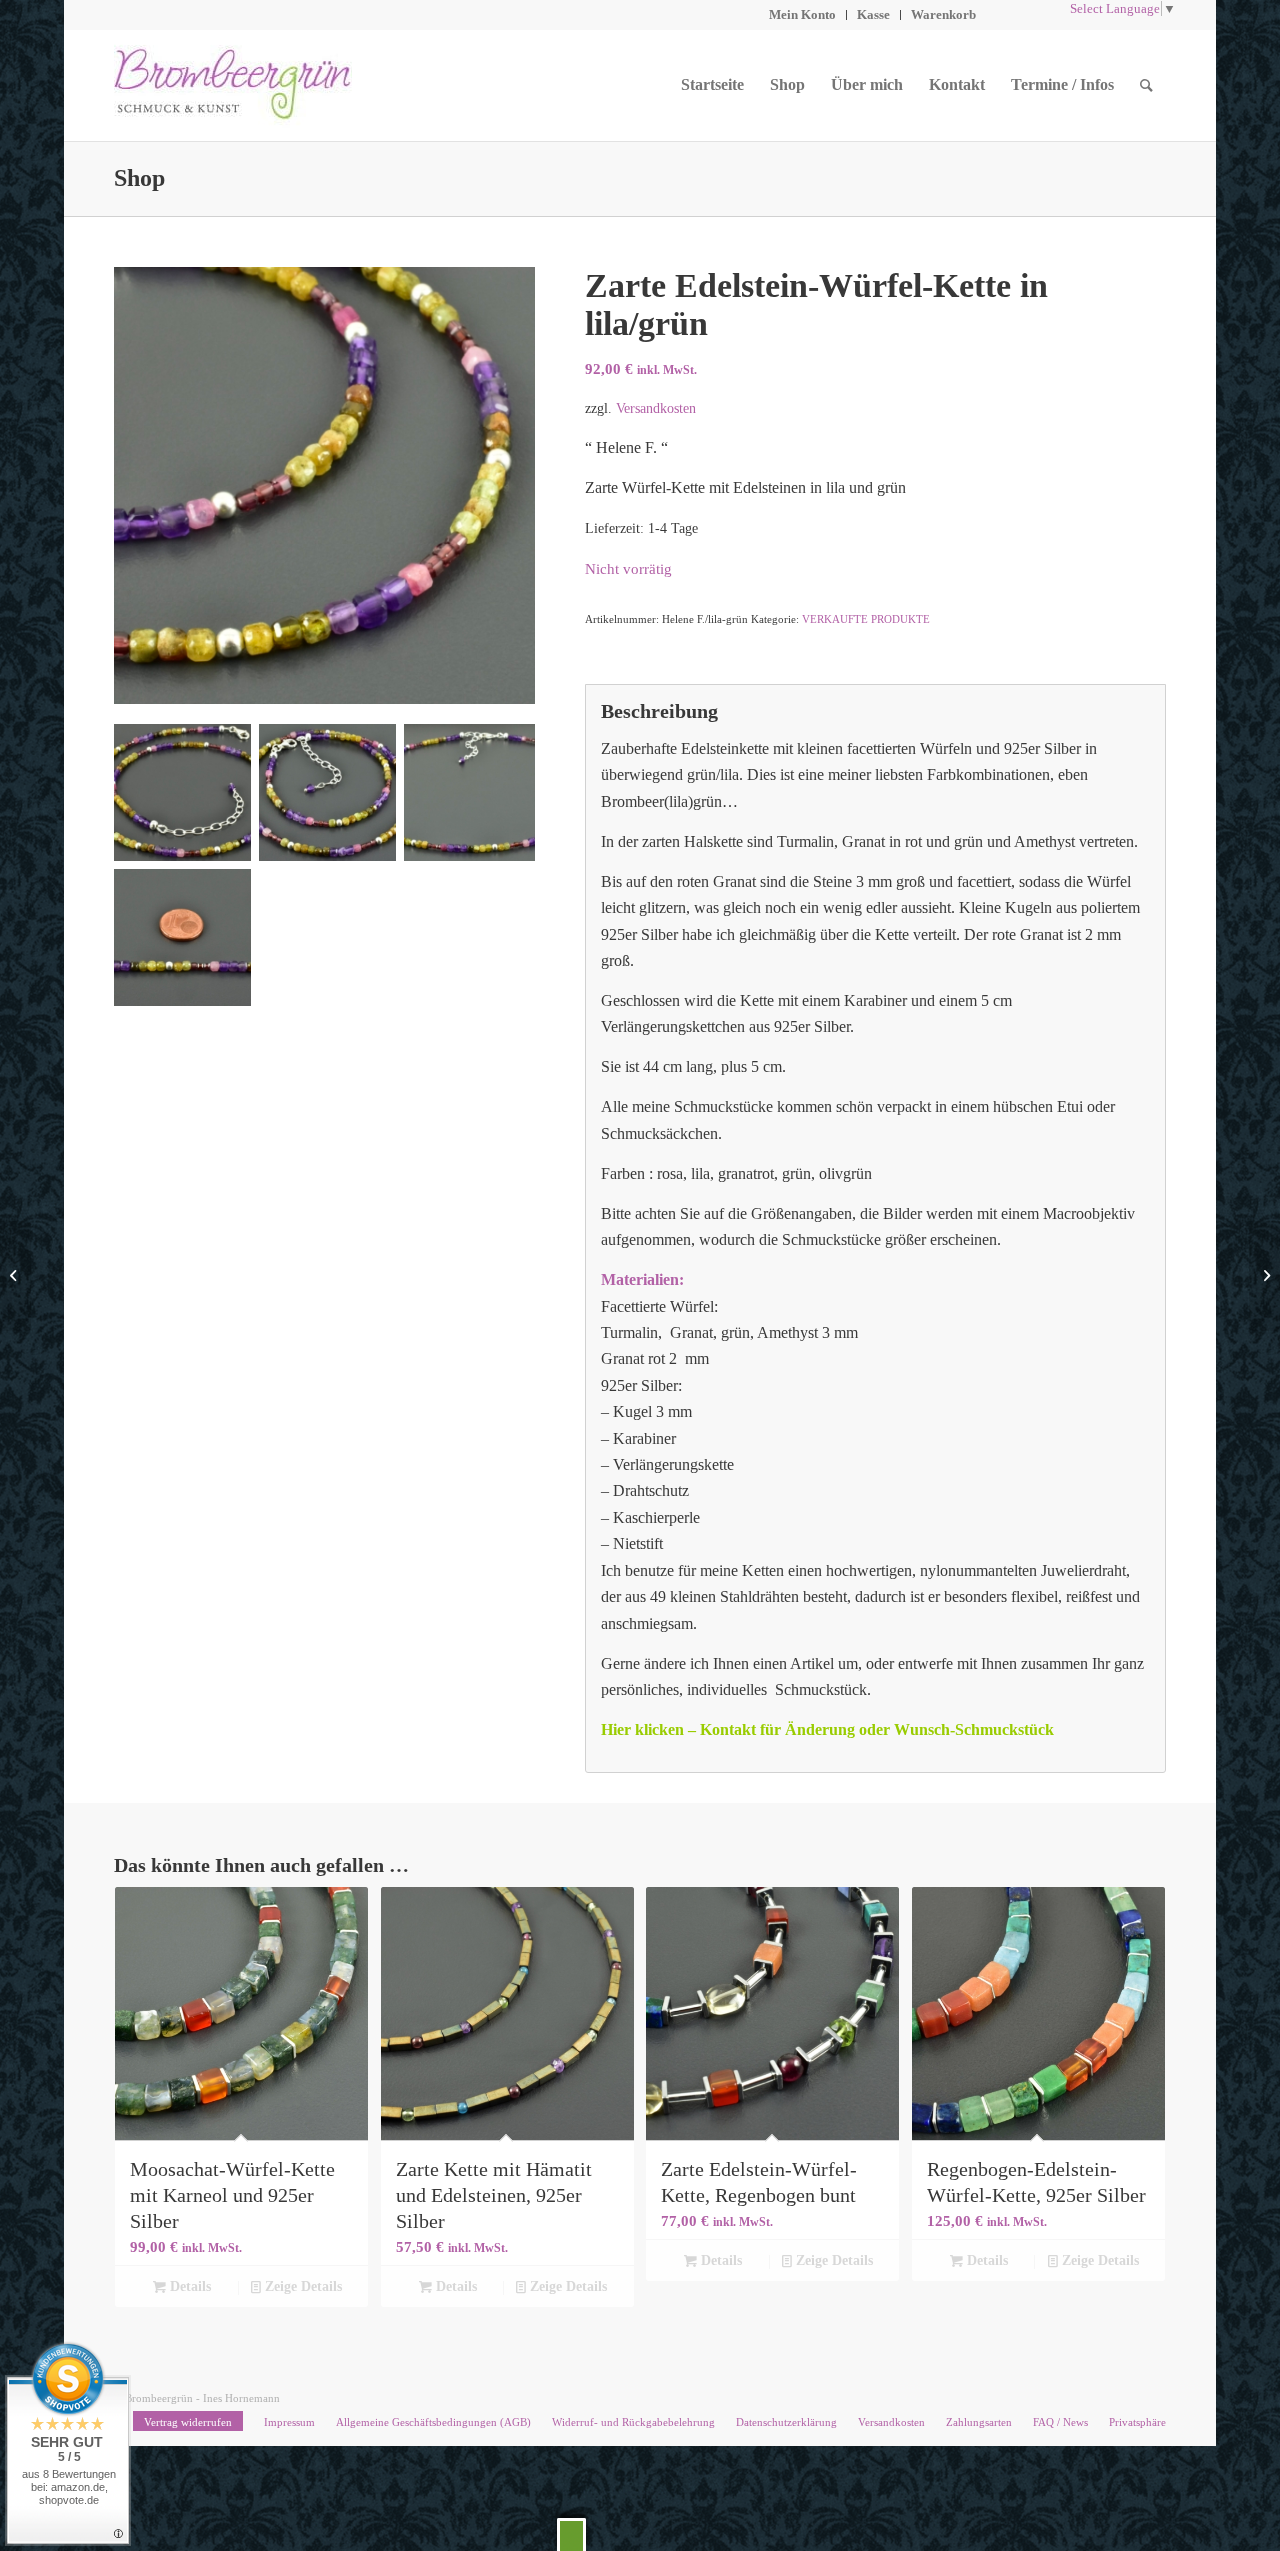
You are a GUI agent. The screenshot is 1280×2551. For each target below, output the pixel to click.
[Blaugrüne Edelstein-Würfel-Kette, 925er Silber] (1264, 1276)
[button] (571, 2534)
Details (188, 2286)
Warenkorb (943, 14)
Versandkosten (656, 408)
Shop (139, 178)
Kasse (873, 14)
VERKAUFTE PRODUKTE (866, 619)
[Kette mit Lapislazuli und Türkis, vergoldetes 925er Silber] (15, 1276)
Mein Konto (802, 14)
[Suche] (1146, 85)
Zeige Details (301, 2286)
